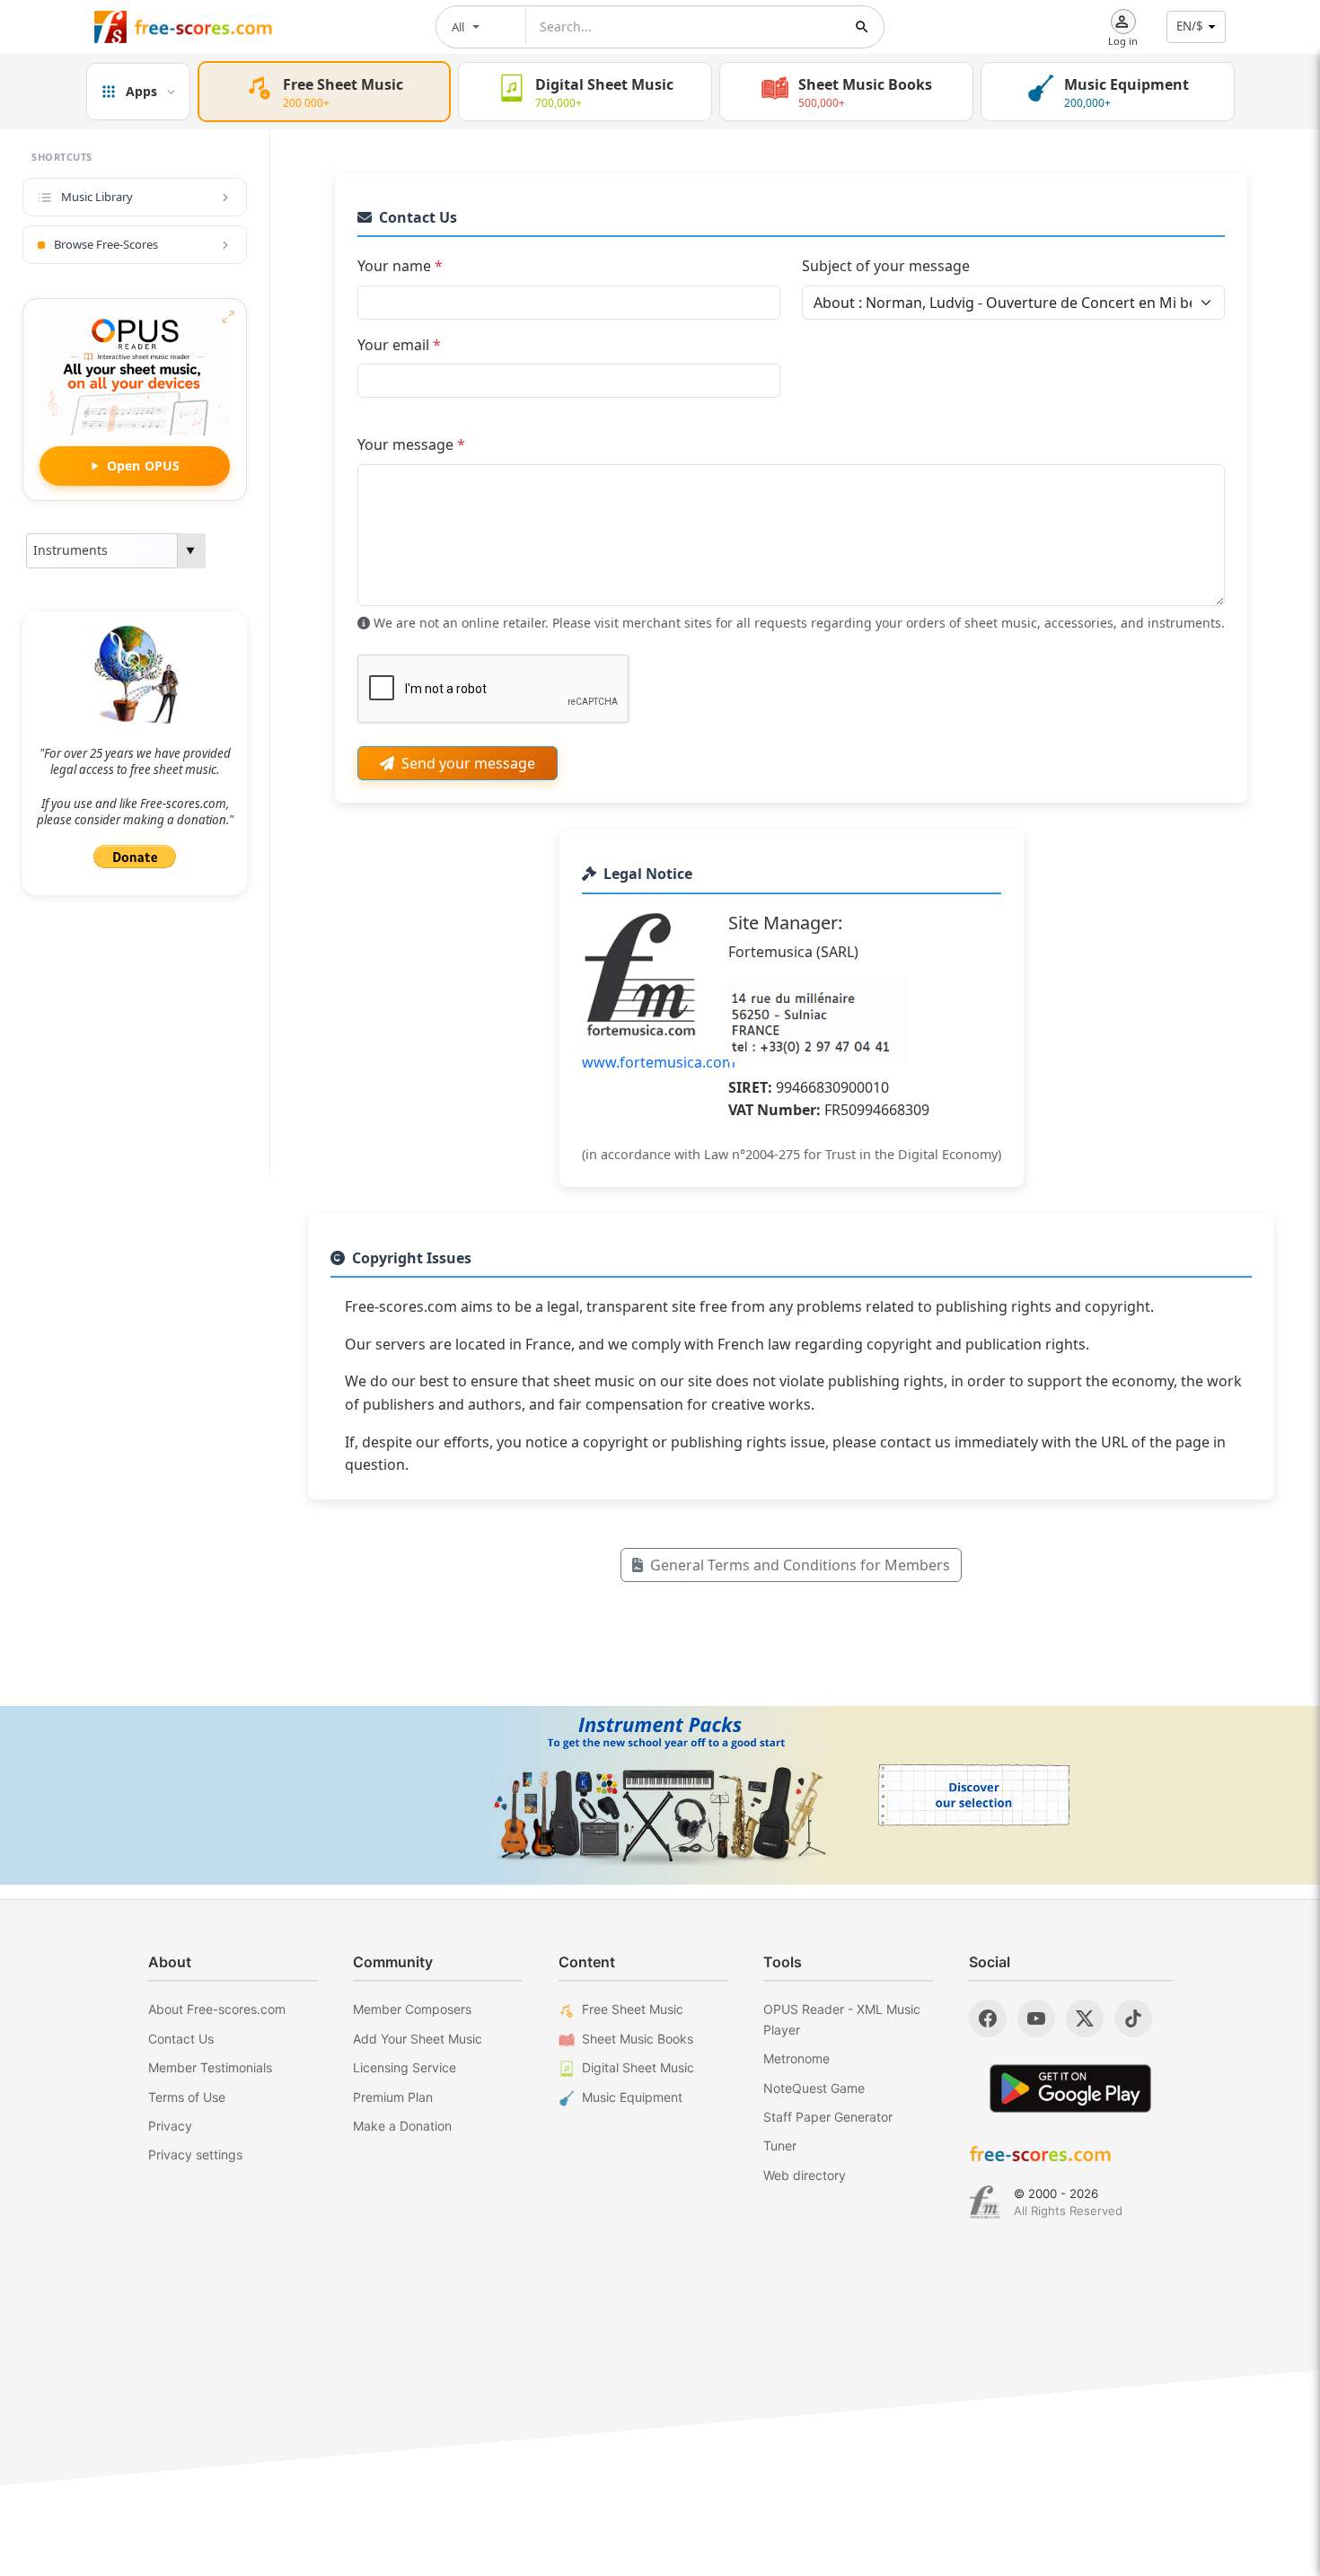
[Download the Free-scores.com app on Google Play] (1070, 2088)
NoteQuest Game (814, 2088)
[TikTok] (1133, 2018)
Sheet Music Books (638, 2039)
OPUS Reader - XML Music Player (842, 2019)
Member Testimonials (210, 2067)
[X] (1085, 2018)
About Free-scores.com (217, 2009)
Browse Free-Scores (106, 244)
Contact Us (181, 2039)
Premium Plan (393, 2097)
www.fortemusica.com (659, 1062)
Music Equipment (632, 2097)
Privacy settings (195, 2154)
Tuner (780, 2145)
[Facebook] (988, 2018)
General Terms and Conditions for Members (800, 1565)
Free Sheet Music (633, 2009)
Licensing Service (405, 2067)
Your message (411, 444)
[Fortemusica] (985, 2202)
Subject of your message (886, 266)
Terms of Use (187, 2097)
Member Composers (412, 2009)
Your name (400, 266)
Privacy (170, 2126)
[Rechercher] (862, 27)
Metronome (796, 2058)
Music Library (97, 197)
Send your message (468, 763)
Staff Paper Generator (828, 2117)
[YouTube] (1036, 2018)
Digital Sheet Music (638, 2067)
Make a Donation (402, 2126)
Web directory (805, 2175)
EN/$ (1190, 26)
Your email (399, 345)
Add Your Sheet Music (418, 2039)
